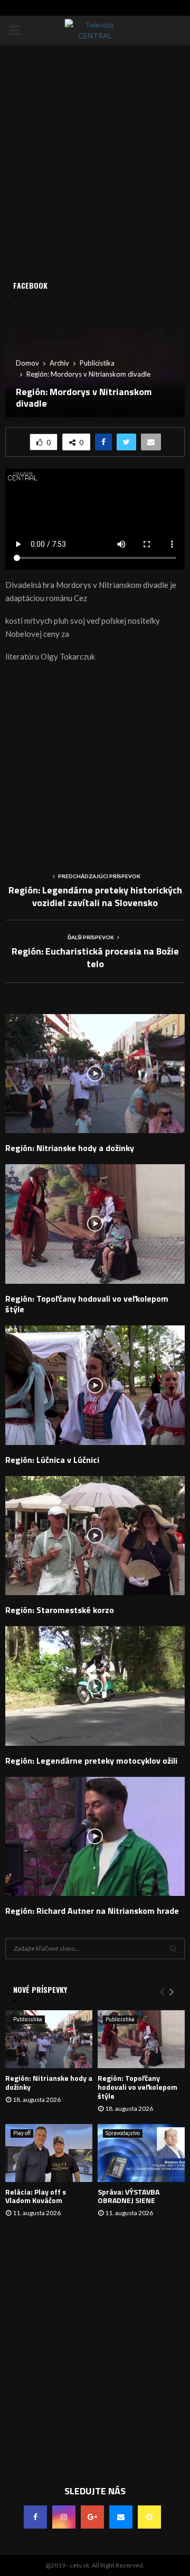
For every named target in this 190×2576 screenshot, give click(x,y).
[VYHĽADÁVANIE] (173, 1949)
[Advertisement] (95, 763)
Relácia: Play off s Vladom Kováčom (36, 2196)
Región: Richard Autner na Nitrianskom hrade (92, 1911)
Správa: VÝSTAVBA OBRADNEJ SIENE (129, 2196)
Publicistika (28, 2019)
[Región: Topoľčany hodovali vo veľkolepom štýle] (141, 2039)
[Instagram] (64, 2517)
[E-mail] (121, 2517)
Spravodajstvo (123, 2133)
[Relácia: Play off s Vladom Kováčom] (49, 2153)
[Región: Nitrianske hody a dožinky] (49, 2039)
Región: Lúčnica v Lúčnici (52, 1460)
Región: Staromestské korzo (60, 1610)
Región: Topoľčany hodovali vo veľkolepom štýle (87, 1304)
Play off (22, 2133)
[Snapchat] (149, 2517)
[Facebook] (35, 2517)
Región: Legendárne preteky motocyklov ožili (91, 1761)
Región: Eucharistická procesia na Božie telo (95, 957)
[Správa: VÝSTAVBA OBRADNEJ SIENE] (141, 2153)
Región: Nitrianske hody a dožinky (70, 1148)
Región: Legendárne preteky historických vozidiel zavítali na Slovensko (95, 896)
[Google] (92, 2517)
